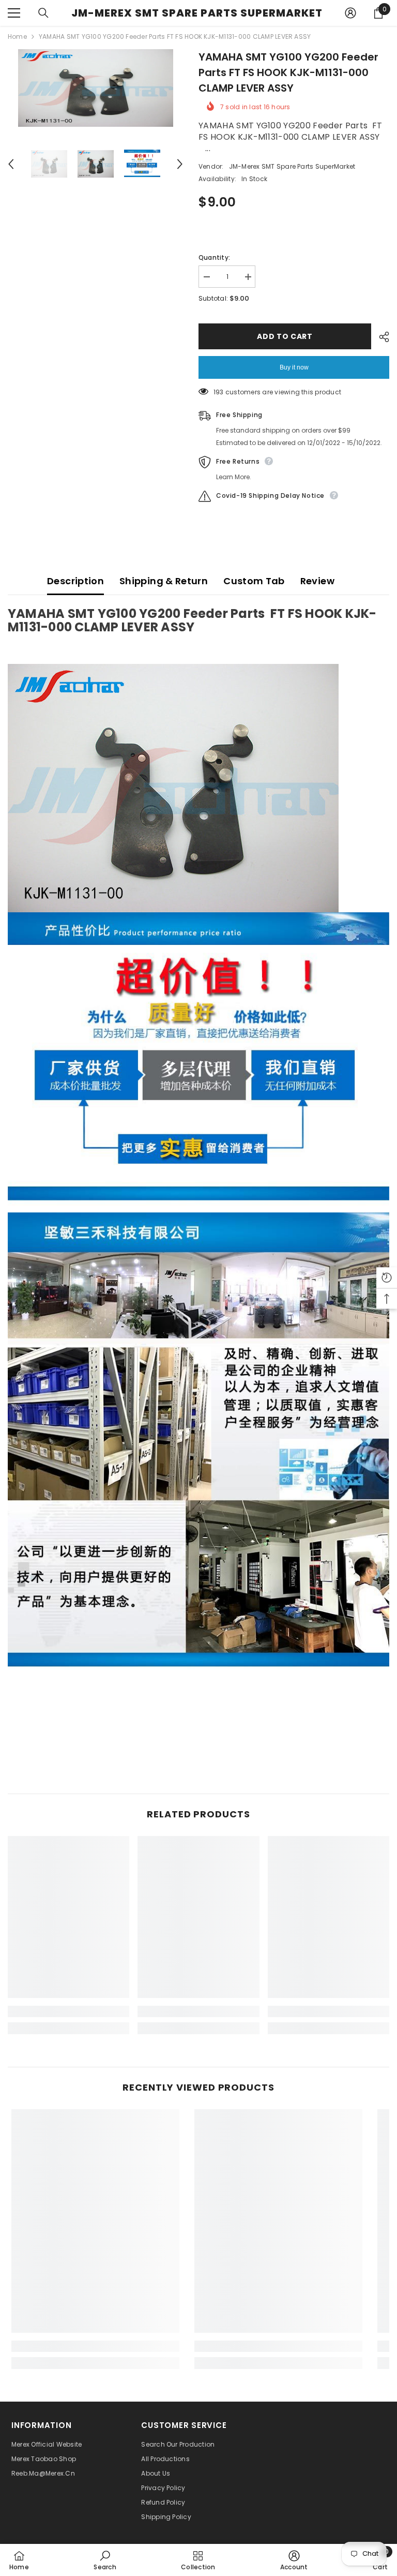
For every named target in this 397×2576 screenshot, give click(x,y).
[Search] (43, 13)
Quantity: (214, 257)
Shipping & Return (164, 581)
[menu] (14, 13)
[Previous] (11, 164)
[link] (68, 2011)
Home (17, 36)
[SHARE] (380, 337)
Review (317, 581)
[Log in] (350, 13)
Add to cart (285, 336)
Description (75, 581)
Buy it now (294, 367)
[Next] (180, 164)
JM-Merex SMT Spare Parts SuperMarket (292, 166)
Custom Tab (254, 581)
